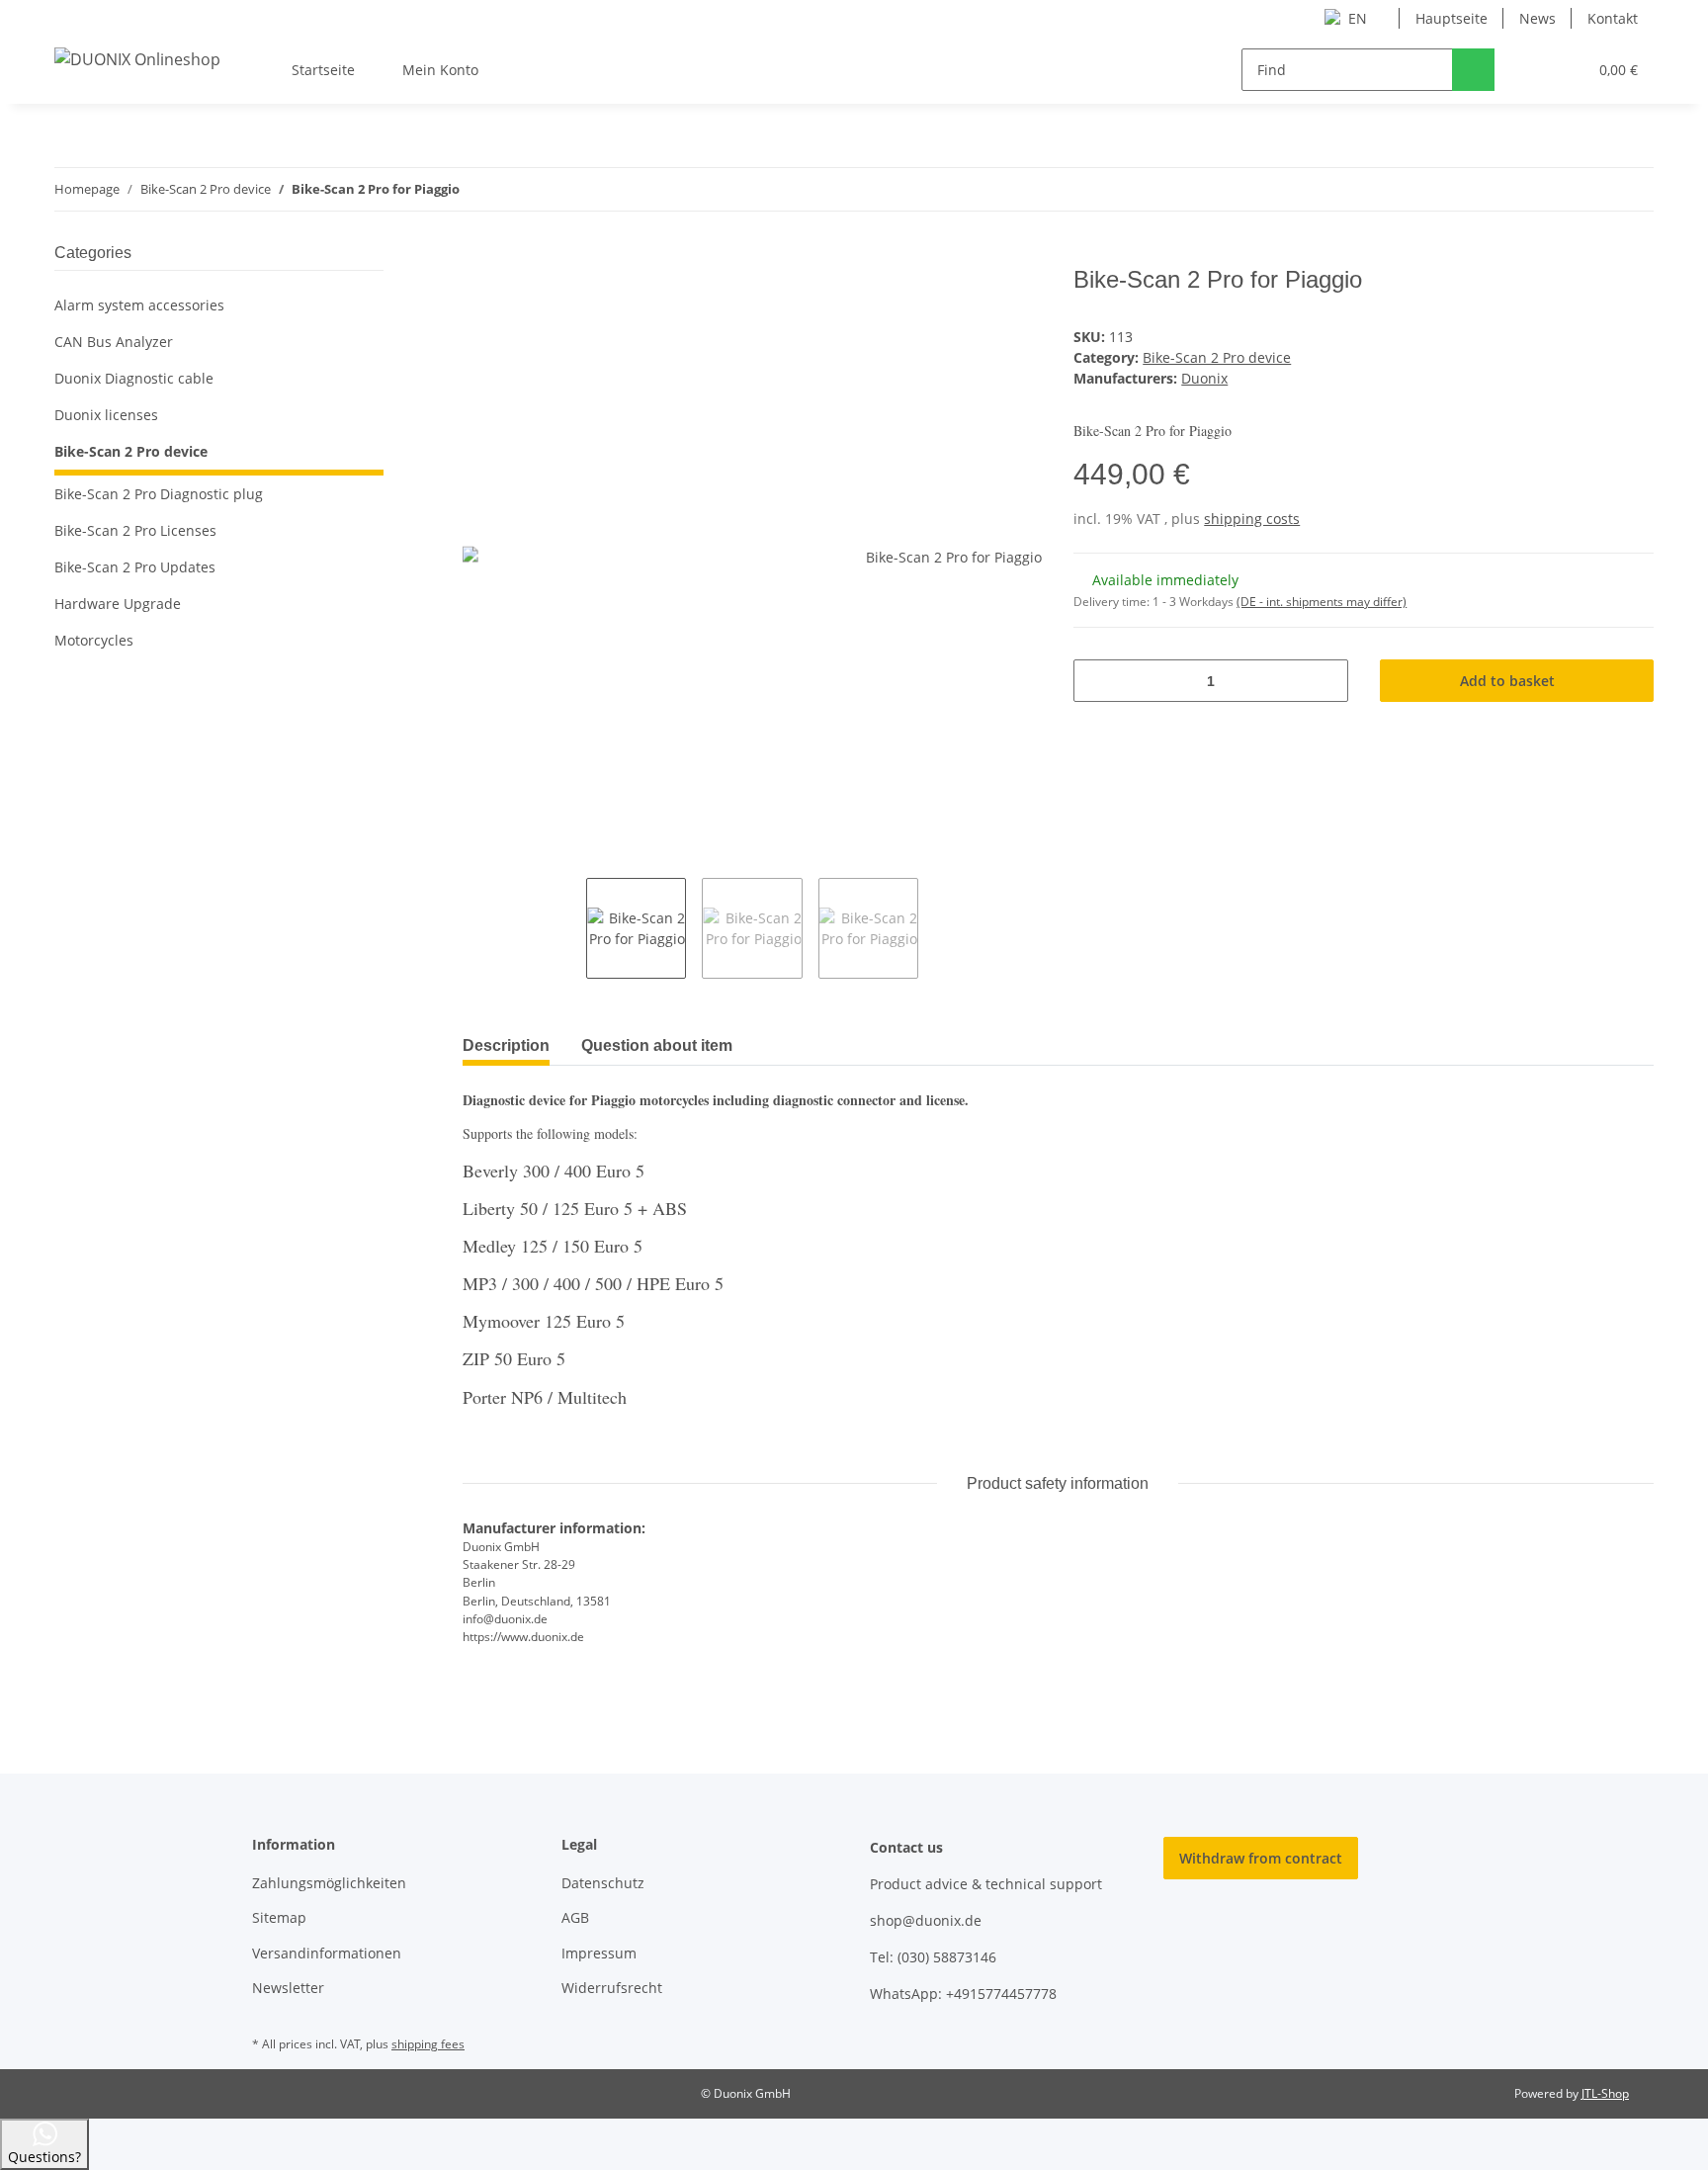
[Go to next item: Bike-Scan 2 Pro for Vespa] (1632, 189)
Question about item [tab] (657, 1045)
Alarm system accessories (139, 305)
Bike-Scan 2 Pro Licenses (135, 530)
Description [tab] (506, 1045)
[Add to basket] (478, 255)
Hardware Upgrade (118, 604)
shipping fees (428, 2044)
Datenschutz (603, 1883)
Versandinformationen (327, 1953)
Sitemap (279, 1917)
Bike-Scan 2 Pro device (1217, 357)
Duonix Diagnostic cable (134, 378)
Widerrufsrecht (612, 1988)
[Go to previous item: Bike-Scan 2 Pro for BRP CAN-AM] (1590, 189)
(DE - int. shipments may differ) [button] (1322, 602)
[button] (1532, 70)
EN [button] (1358, 18)
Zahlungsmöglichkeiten (329, 1883)
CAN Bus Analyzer (114, 342)
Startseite (323, 70)
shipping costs (1252, 519)
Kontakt (1613, 18)
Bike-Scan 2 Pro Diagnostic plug (159, 494)
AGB (575, 1917)
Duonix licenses (106, 415)
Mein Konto (440, 70)
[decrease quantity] (1096, 681)
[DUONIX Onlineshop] (137, 59)
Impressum (599, 1953)
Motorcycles (94, 640)
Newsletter (288, 1988)
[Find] (1473, 70)
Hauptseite (1452, 18)
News (1537, 18)
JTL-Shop (1605, 2093)
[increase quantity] (1326, 681)
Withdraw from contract (1261, 1858)
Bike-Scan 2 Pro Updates (135, 567)
